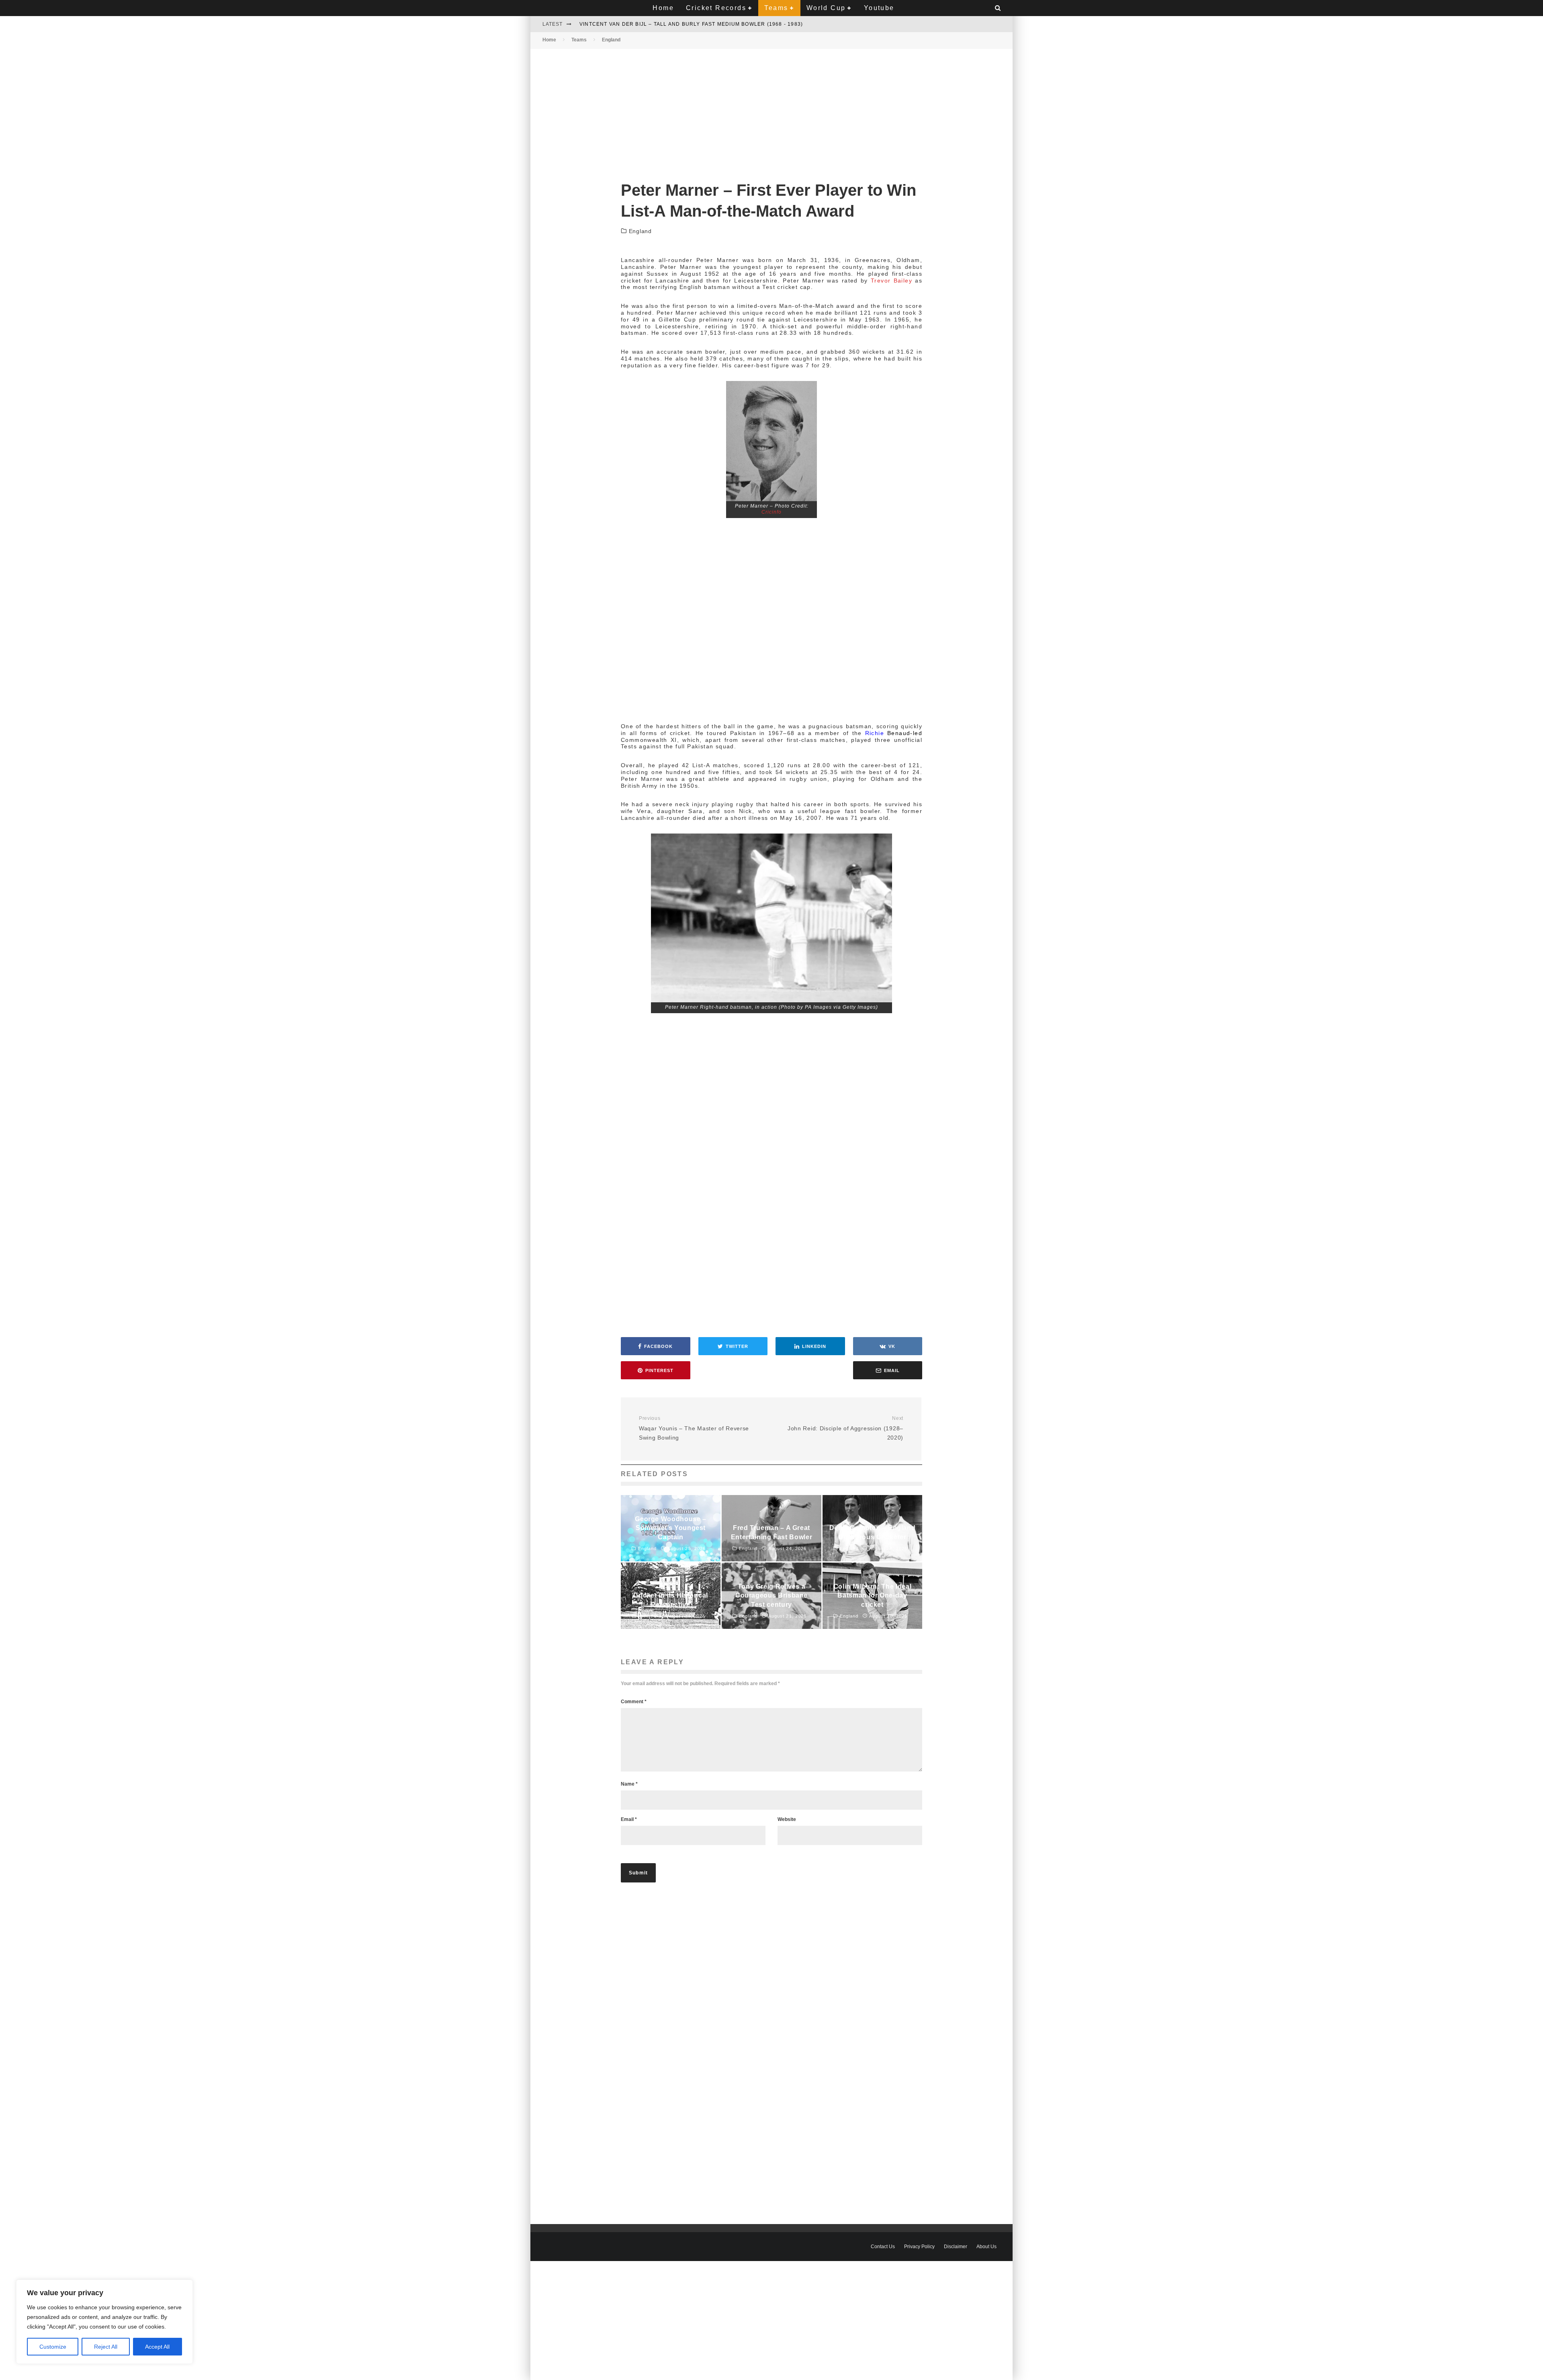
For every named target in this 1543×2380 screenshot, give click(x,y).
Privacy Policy (919, 2247)
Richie (876, 733)
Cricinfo (771, 512)
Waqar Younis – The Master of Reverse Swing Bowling (694, 1428)
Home (663, 8)
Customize (53, 2347)
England (640, 231)
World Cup (826, 8)
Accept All (157, 2347)
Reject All (106, 2347)
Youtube (879, 8)
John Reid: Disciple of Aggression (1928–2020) (845, 1428)
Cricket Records (716, 8)
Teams (776, 8)
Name (629, 1784)
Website (787, 1819)
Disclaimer (956, 2247)
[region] (104, 2322)
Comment (634, 1702)
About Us (986, 2247)
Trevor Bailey (891, 281)
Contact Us (883, 2247)
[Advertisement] (771, 108)
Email (629, 1819)
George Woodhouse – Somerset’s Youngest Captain (661, 24)
